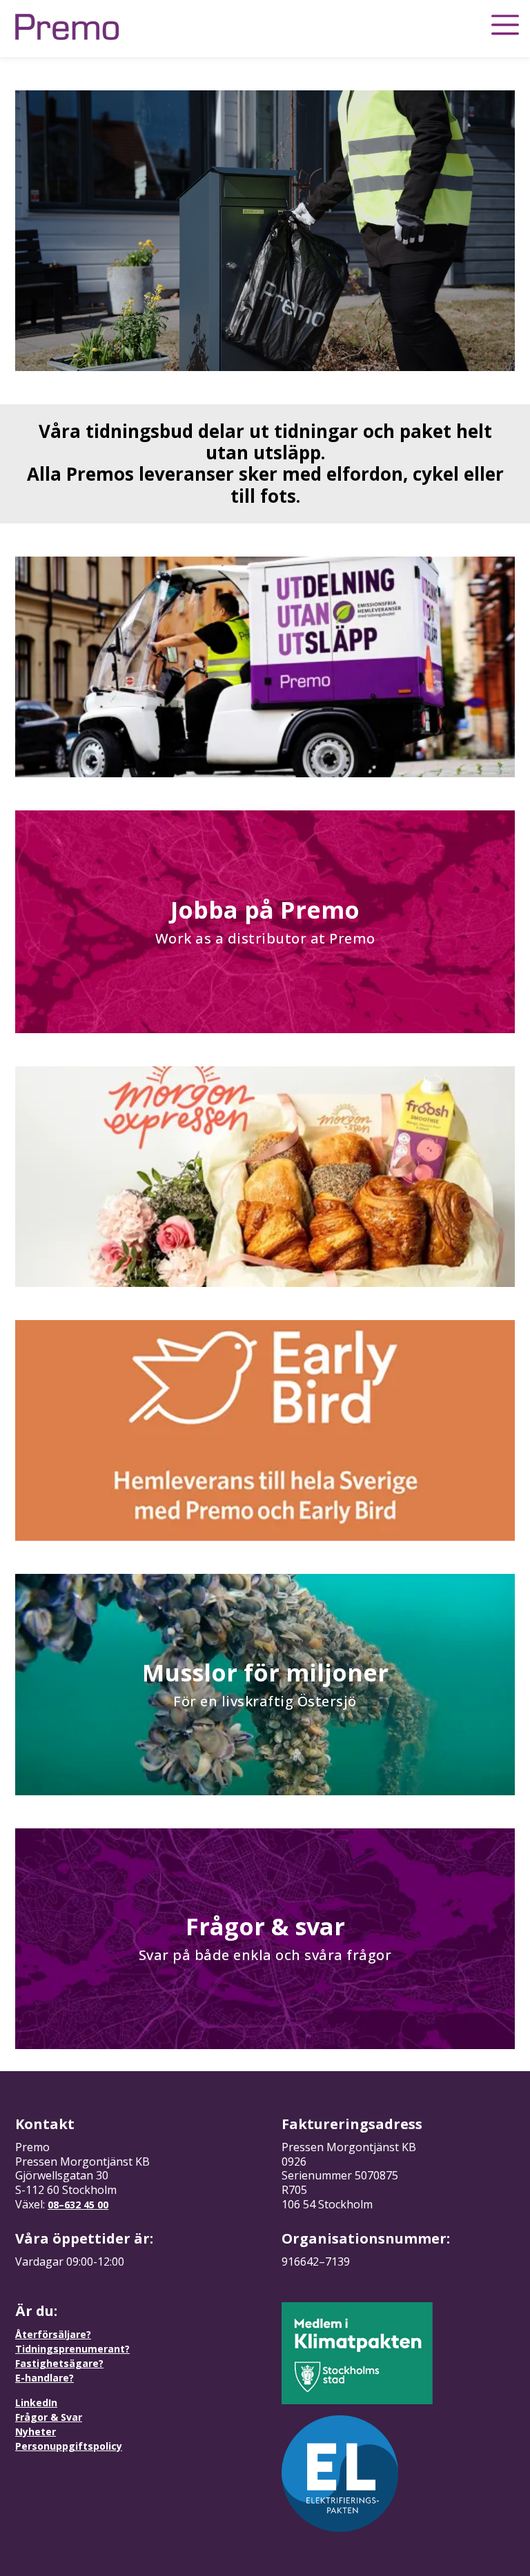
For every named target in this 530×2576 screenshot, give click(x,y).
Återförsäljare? (53, 2334)
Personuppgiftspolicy (69, 2446)
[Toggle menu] (505, 25)
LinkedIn (36, 2403)
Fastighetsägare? (59, 2363)
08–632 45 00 (78, 2205)
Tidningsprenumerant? (72, 2349)
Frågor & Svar (49, 2417)
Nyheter (36, 2432)
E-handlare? (45, 2378)
